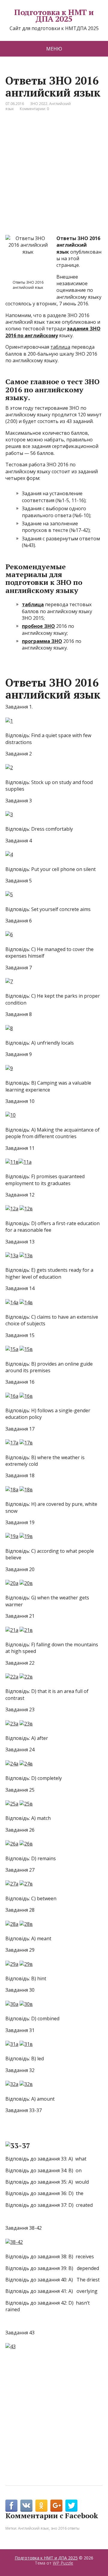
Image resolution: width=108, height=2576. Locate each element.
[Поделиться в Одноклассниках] (41, 2506)
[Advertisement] (54, 178)
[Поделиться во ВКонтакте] (26, 2506)
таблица (60, 347)
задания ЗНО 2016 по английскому (53, 332)
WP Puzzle (63, 2563)
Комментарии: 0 (34, 109)
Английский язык (33, 2528)
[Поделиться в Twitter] (71, 2506)
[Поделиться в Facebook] (11, 2506)
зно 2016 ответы (65, 2528)
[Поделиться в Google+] (56, 2506)
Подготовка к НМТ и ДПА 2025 (54, 15)
